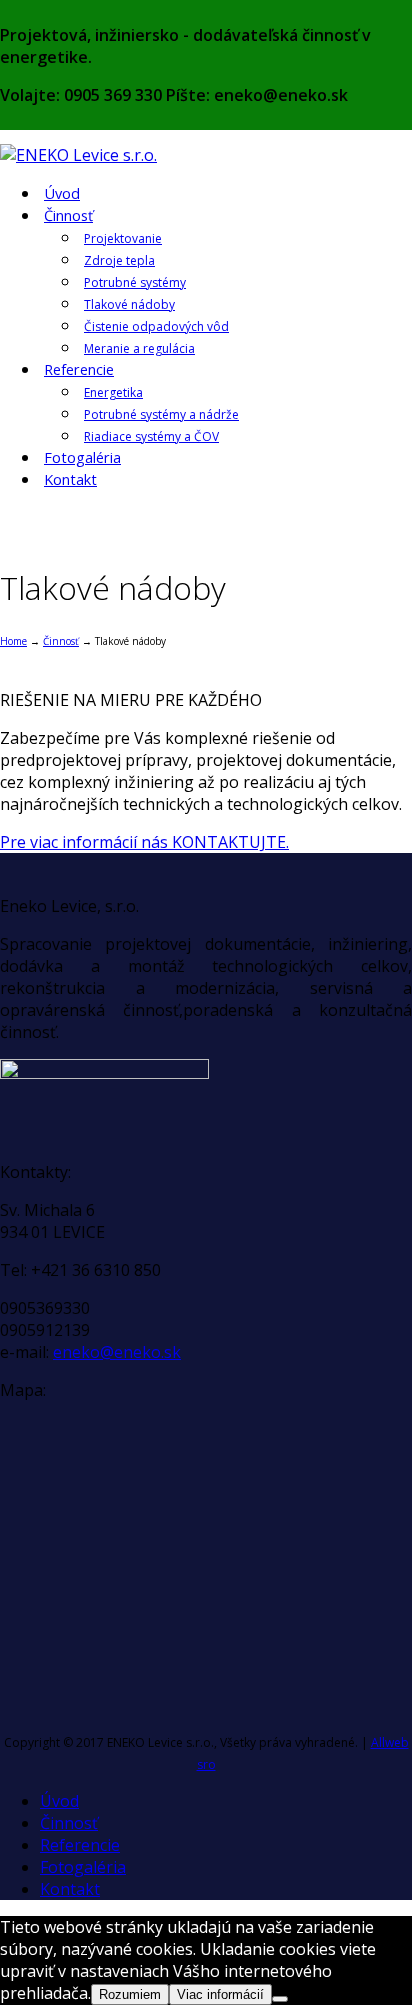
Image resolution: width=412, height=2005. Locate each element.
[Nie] (280, 1999)
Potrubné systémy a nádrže (161, 414)
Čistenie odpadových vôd (156, 326)
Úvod (62, 193)
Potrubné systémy (135, 282)
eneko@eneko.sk (117, 1352)
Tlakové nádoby (129, 304)
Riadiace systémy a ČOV (151, 436)
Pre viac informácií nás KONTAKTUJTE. (144, 842)
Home (13, 641)
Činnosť (68, 215)
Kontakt (70, 479)
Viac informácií (220, 1994)
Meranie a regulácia (139, 348)
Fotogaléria (82, 457)
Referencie (79, 369)
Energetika (113, 392)
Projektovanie (123, 238)
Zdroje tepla (119, 260)
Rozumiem (130, 1994)
